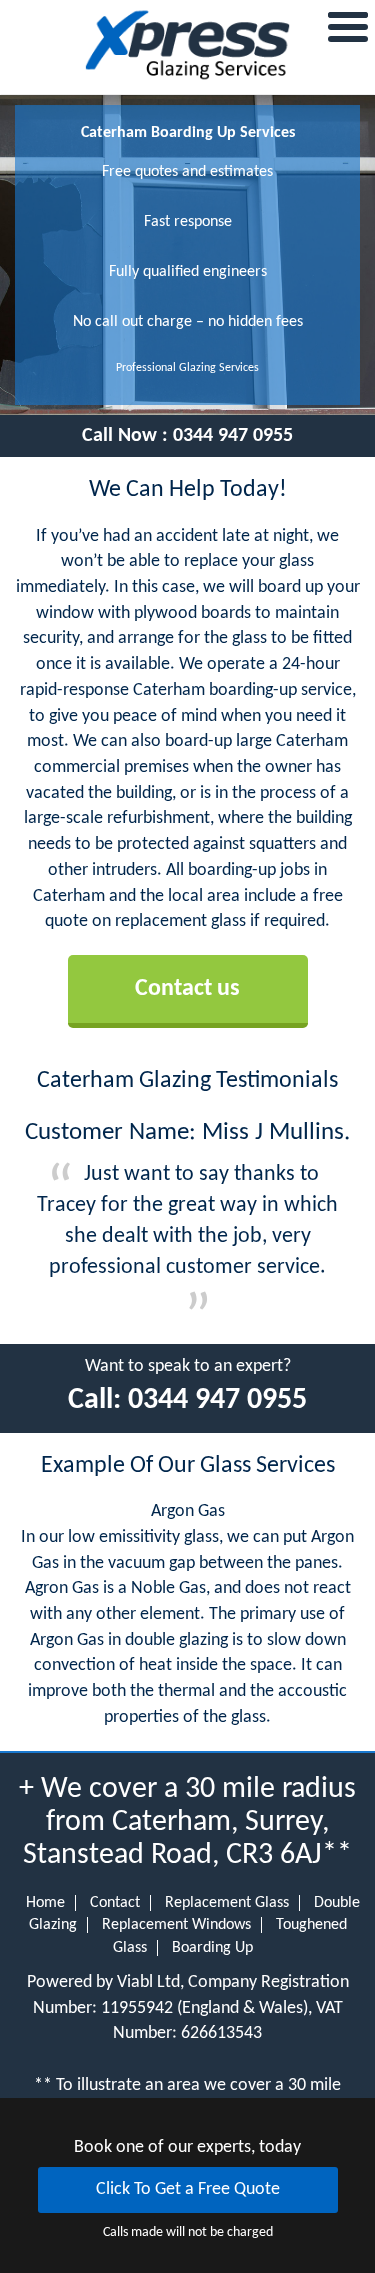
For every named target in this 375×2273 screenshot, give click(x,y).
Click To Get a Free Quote (188, 2189)
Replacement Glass (227, 1903)
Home (45, 1903)
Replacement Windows (176, 1925)
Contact (115, 1903)
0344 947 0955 (233, 436)
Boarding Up (212, 1948)
